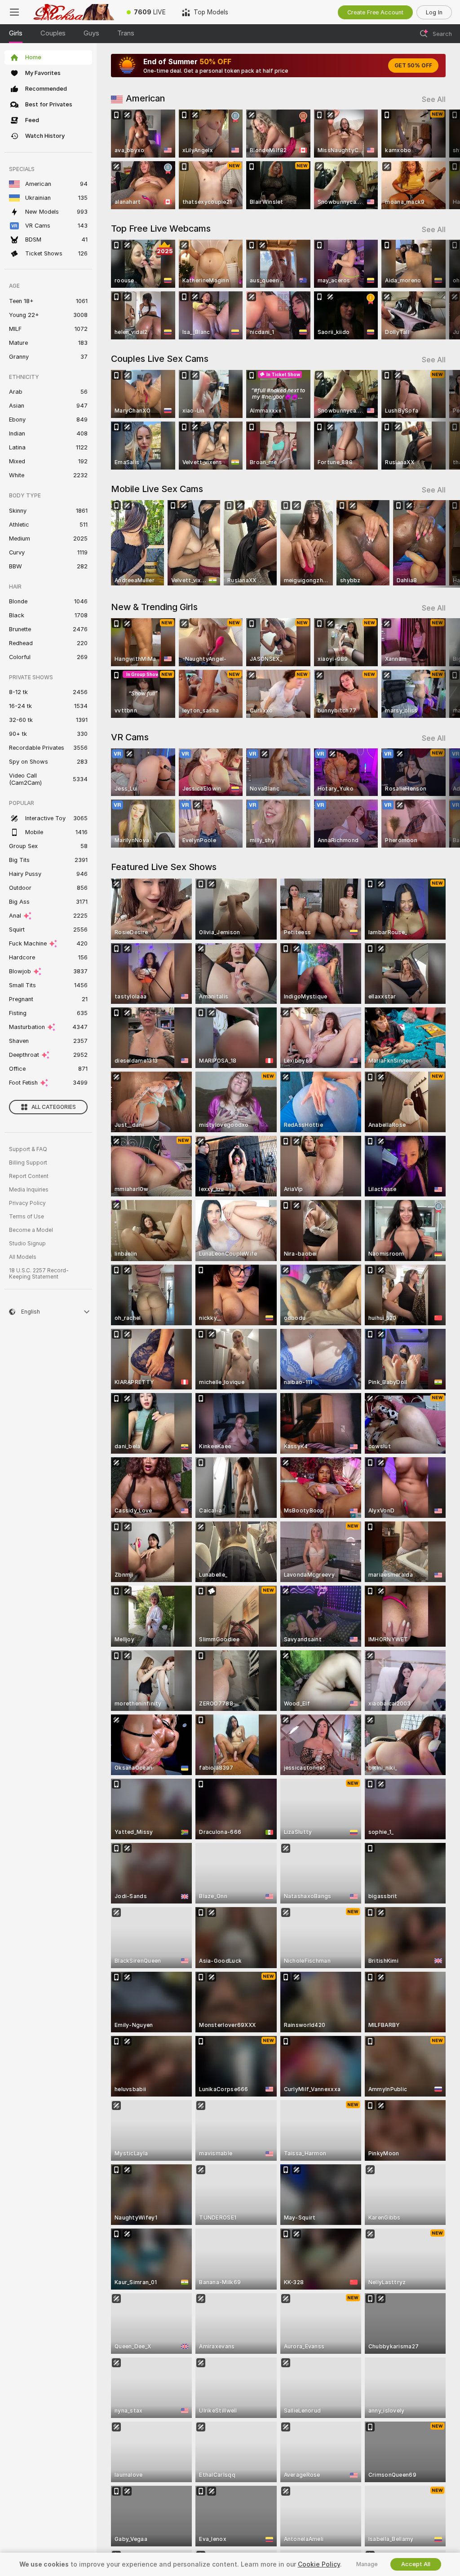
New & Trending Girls (154, 607)
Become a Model (31, 1230)
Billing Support (28, 1163)
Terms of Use (27, 1217)
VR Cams (130, 737)
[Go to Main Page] (74, 12)
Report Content (29, 1176)
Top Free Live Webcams (161, 229)
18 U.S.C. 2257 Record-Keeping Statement (39, 1274)
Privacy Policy (27, 1203)
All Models (23, 1257)
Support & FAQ (28, 1149)
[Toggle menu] (14, 12)
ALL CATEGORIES (54, 1107)
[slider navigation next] (442, 159)
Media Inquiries (29, 1190)
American (145, 98)
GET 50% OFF (413, 66)
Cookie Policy (319, 2564)
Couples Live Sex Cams (160, 359)
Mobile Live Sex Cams (157, 489)
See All (434, 99)
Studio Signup (27, 1244)
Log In (434, 12)
